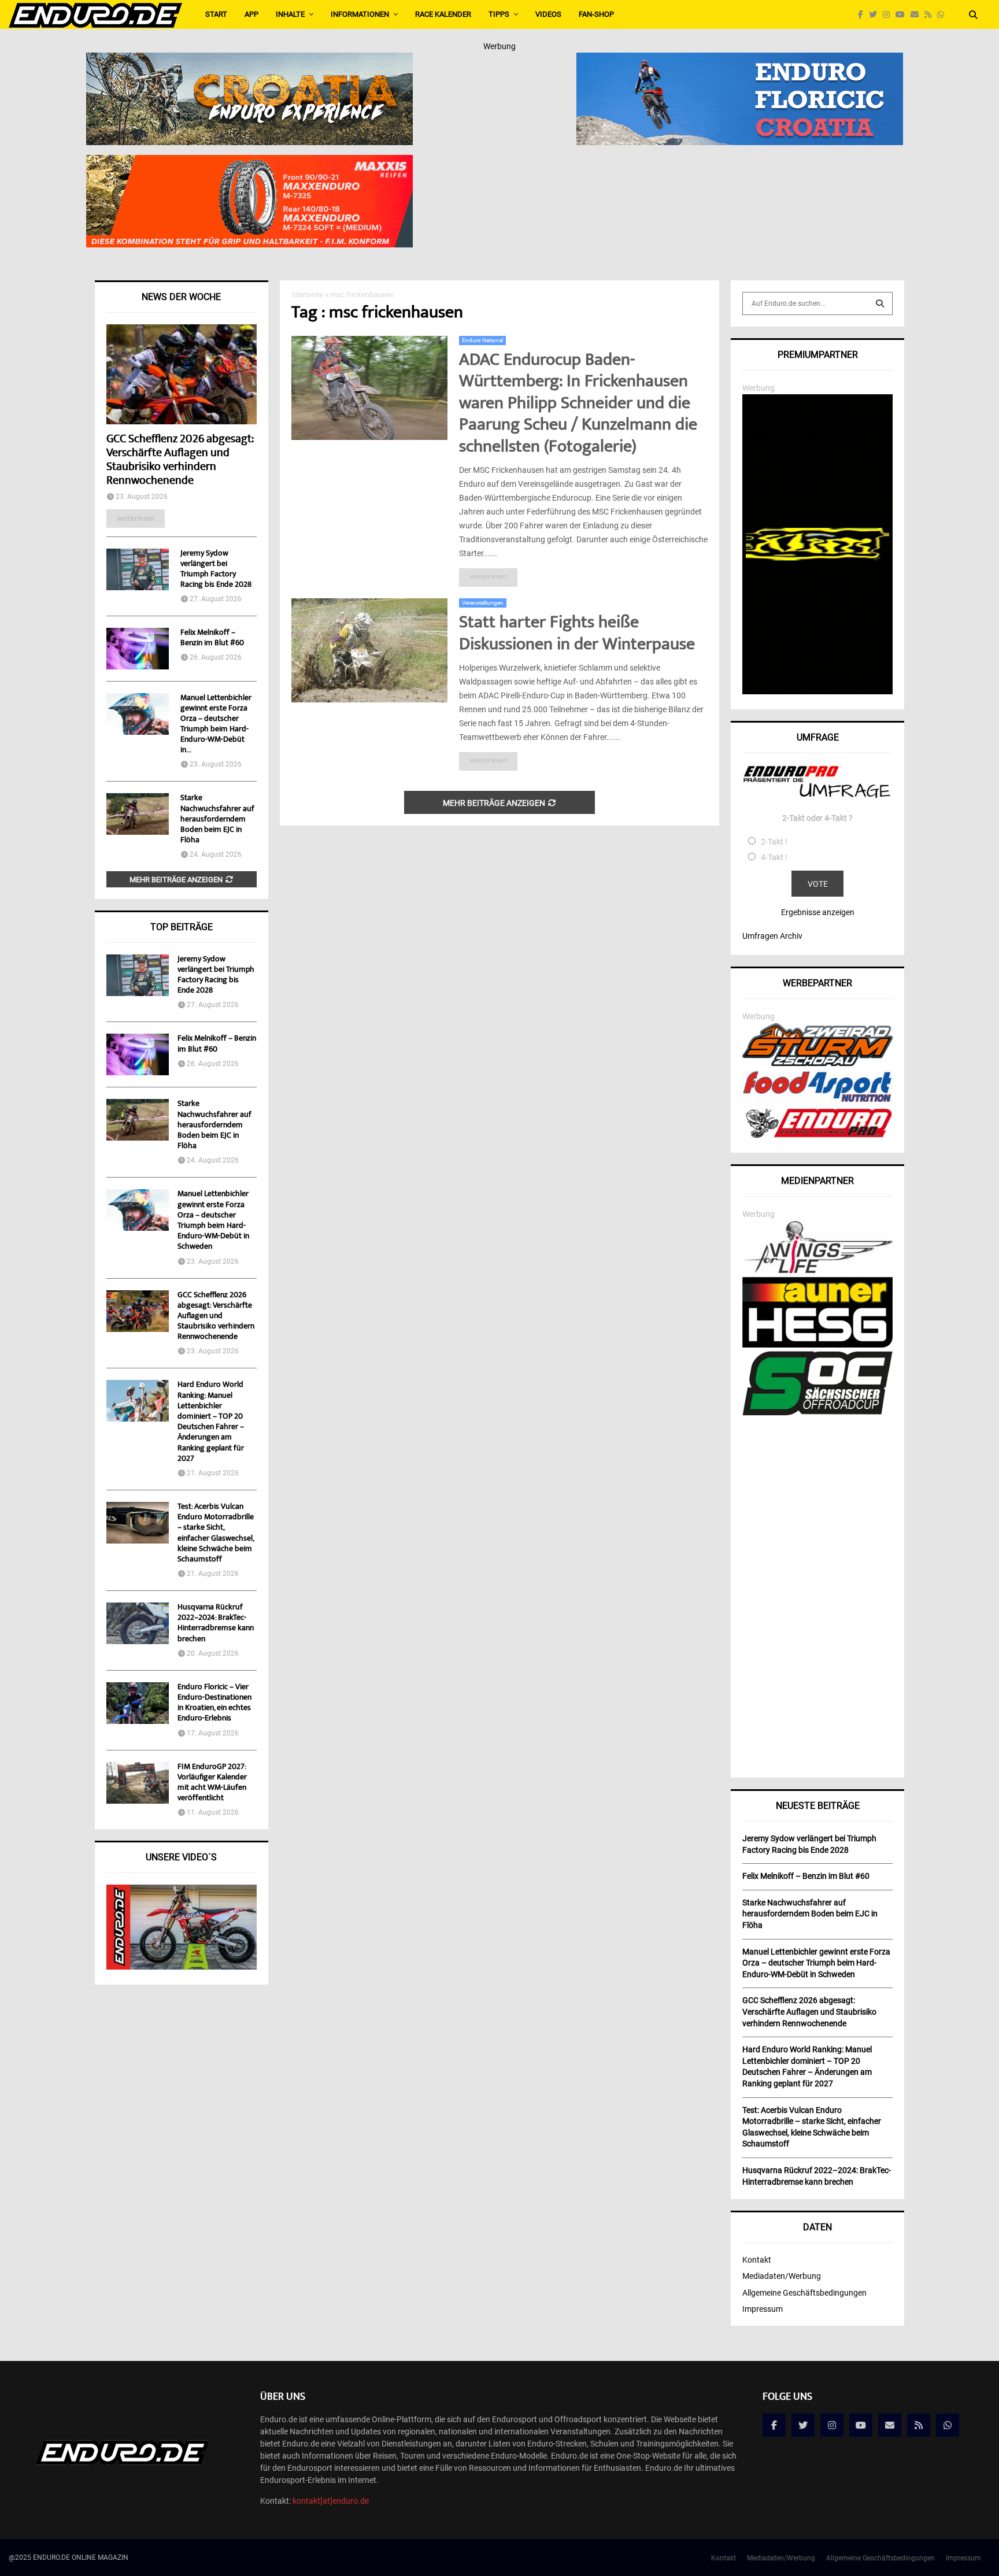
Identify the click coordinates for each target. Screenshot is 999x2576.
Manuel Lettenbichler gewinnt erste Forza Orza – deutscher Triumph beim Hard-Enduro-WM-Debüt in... (216, 724)
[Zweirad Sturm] (817, 1063)
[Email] (917, 15)
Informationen (360, 14)
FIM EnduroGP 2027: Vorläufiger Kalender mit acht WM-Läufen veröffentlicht (212, 1783)
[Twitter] (876, 15)
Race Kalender (443, 14)
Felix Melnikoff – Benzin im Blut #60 (212, 638)
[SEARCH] (880, 304)
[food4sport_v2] (817, 1102)
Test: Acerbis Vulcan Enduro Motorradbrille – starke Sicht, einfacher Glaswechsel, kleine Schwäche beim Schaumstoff (216, 1533)
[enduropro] (817, 1135)
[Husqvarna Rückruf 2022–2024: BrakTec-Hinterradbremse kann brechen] (138, 1623)
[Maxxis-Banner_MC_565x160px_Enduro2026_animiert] (249, 162)
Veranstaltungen (483, 603)
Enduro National (482, 340)
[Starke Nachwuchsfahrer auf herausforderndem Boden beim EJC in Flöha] (138, 814)
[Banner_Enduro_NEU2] (740, 60)
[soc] (817, 1413)
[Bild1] (249, 60)
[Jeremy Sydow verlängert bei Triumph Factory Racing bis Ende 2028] (138, 569)
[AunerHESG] (817, 1345)
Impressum (763, 2309)
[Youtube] (903, 15)
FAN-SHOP (596, 14)
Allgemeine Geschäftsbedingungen (804, 2293)
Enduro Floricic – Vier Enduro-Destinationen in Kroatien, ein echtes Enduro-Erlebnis (214, 1703)
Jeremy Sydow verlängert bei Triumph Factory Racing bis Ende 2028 (216, 569)
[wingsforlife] (817, 1270)
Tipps (499, 14)
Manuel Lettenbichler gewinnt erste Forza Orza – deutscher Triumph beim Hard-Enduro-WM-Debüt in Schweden (213, 1221)
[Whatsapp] (943, 15)
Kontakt (757, 2260)
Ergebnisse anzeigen (818, 912)
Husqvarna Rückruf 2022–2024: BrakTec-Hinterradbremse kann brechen (216, 1624)
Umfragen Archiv (772, 936)
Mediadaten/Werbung (782, 2276)
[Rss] (931, 15)
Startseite (307, 295)
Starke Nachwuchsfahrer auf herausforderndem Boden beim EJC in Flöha (217, 819)
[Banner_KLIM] (817, 691)
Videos (548, 14)
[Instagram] (889, 15)
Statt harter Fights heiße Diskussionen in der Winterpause (577, 634)
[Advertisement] (817, 1593)
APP (251, 14)
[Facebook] (863, 15)
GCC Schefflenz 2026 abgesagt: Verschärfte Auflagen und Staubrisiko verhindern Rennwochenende (180, 460)
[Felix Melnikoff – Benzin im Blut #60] (138, 649)
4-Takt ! (774, 857)
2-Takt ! (774, 842)
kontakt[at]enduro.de (331, 2501)
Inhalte (290, 14)
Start (216, 14)
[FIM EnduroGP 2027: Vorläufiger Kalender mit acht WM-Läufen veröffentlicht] (138, 1783)
